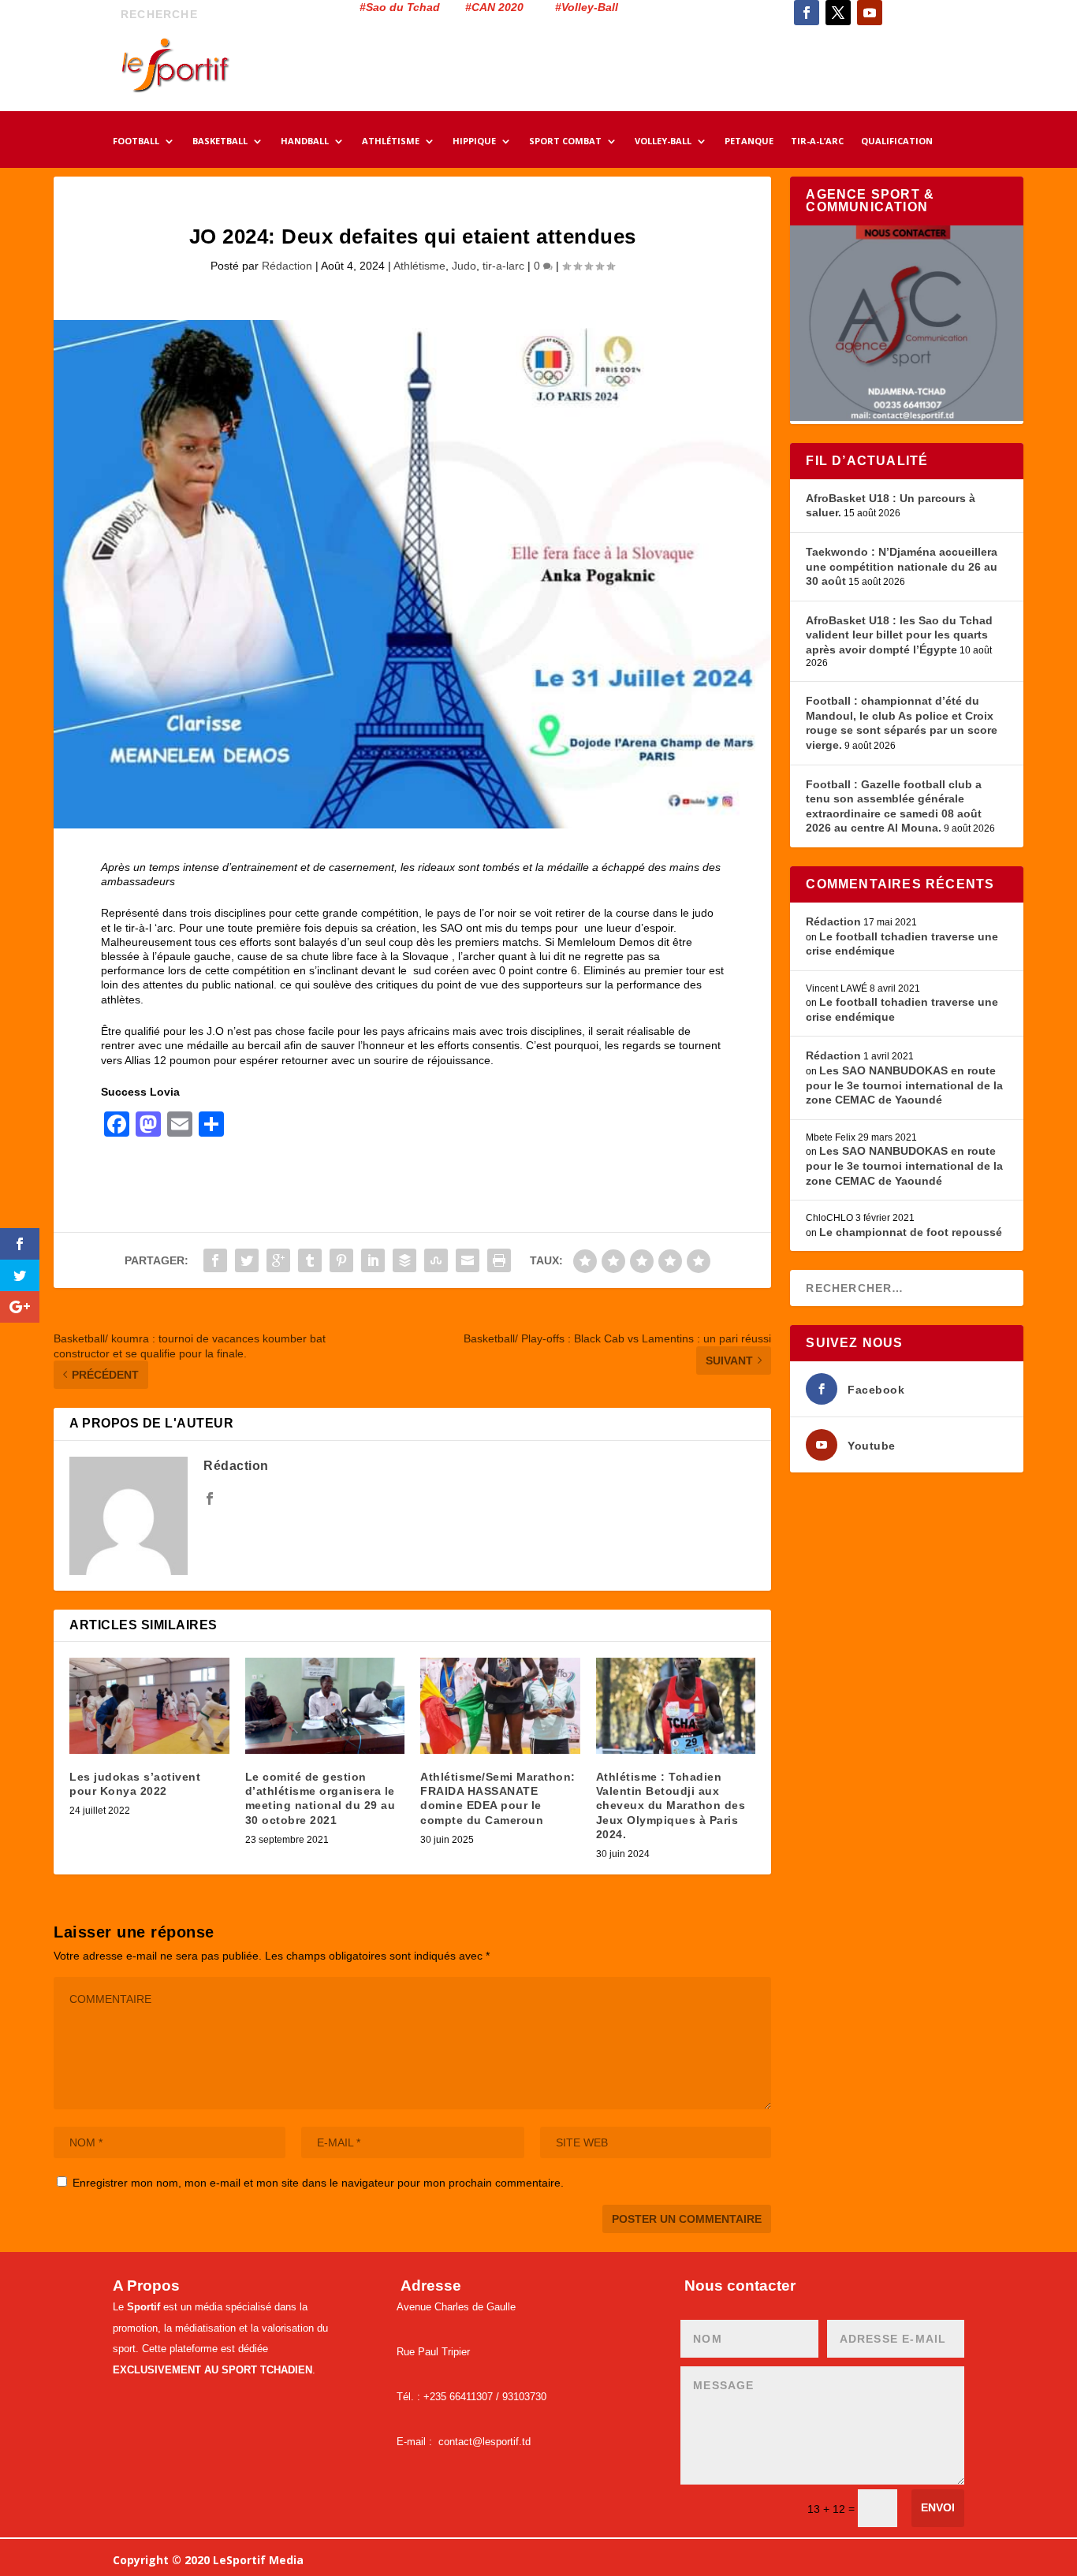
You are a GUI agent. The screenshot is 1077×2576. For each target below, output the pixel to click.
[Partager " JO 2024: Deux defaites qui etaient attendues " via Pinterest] (341, 1260)
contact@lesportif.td (484, 2442)
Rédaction (287, 266)
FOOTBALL (136, 142)
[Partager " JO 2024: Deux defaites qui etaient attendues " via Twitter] (247, 1260)
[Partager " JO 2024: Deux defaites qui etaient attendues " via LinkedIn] (373, 1260)
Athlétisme (419, 266)
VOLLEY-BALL (663, 142)
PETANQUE (749, 142)
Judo (464, 266)
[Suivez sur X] (838, 13)
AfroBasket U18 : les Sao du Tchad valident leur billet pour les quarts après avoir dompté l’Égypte (899, 635)
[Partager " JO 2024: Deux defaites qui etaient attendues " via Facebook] (215, 1260)
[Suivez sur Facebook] (807, 13)
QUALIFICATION (897, 142)
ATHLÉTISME (391, 142)
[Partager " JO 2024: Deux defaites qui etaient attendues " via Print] (499, 1260)
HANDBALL (305, 142)
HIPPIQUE (474, 142)
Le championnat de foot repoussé (911, 1232)
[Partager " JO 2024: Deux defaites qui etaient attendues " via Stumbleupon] (436, 1260)
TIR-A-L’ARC (817, 142)
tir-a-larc (503, 266)
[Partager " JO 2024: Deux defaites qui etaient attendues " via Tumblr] (310, 1260)
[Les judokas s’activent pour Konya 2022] (149, 1706)
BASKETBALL (220, 142)
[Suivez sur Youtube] (870, 13)
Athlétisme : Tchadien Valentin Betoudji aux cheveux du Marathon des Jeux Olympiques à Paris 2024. (671, 1805)
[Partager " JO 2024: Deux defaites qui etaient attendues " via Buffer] (404, 1260)
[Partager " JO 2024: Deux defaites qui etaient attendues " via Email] (468, 1260)
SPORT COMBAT (565, 142)
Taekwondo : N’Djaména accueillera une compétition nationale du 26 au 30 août (902, 566)
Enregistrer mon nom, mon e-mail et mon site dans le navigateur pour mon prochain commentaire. (318, 2183)
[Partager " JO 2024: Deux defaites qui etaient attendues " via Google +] (278, 1260)
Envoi (938, 2507)
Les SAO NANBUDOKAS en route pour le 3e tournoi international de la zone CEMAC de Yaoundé (904, 1085)
